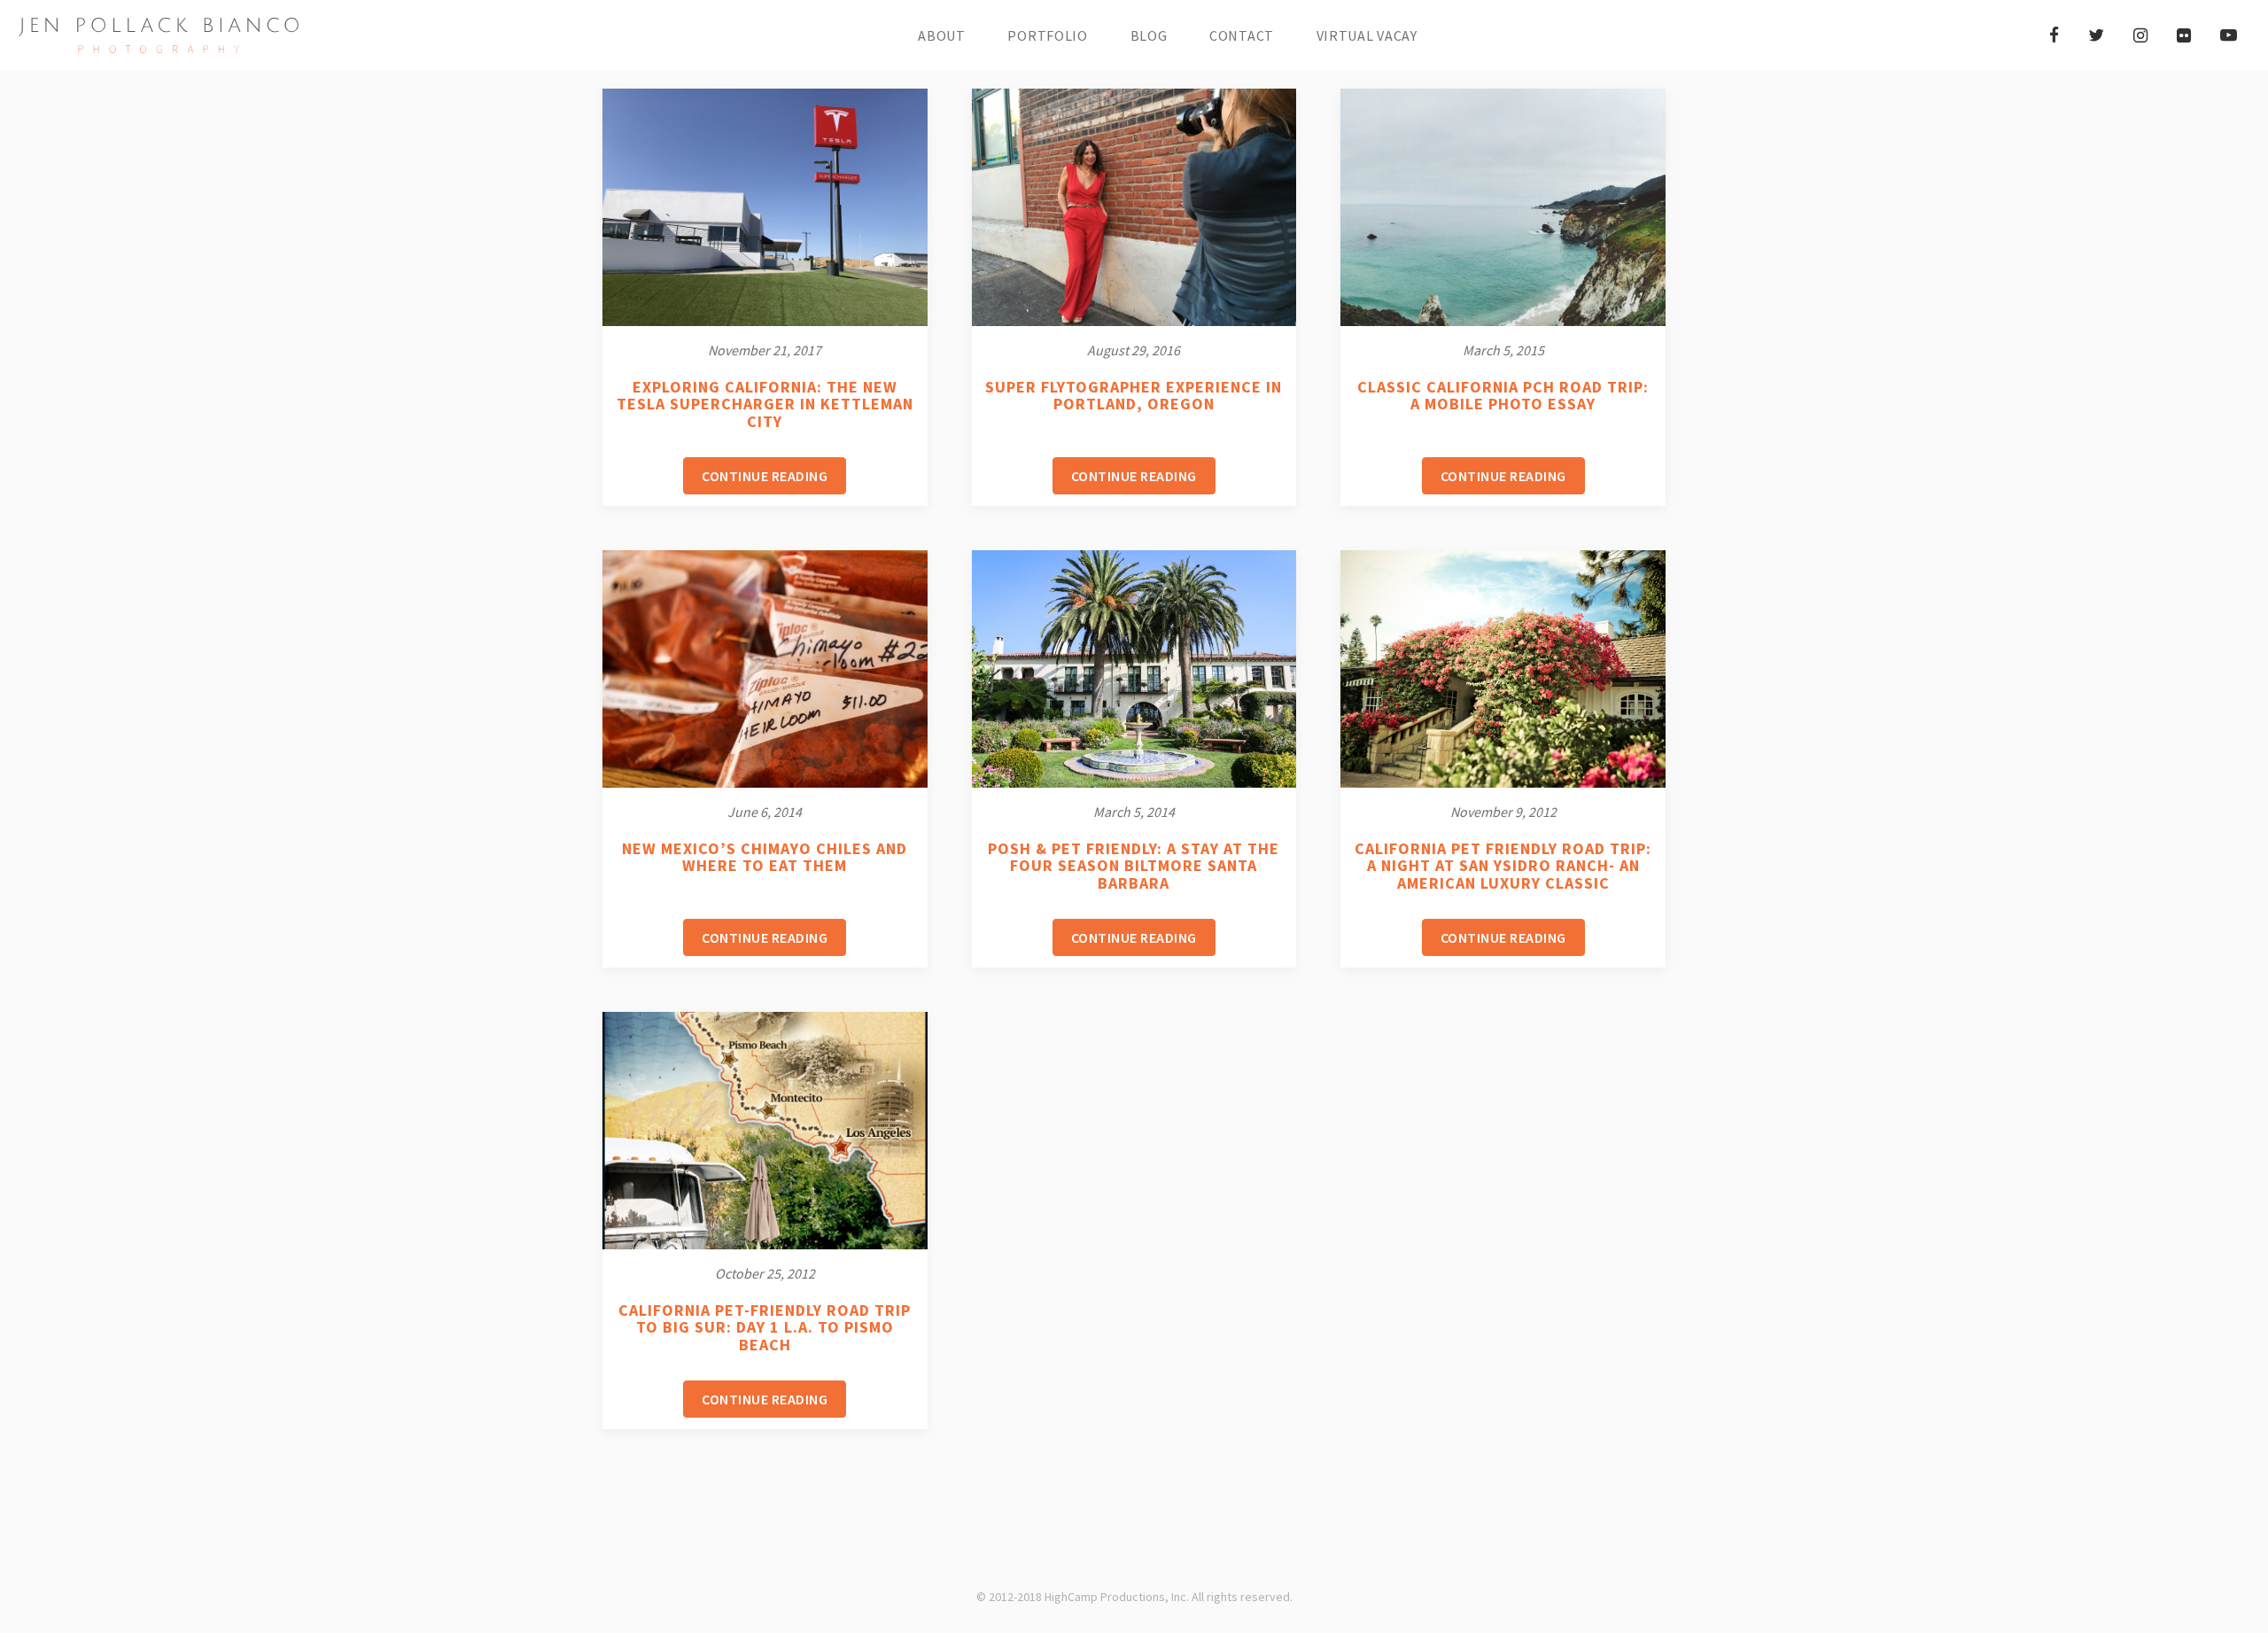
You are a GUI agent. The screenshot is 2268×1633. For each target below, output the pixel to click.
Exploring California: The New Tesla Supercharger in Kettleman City (765, 404)
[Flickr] (2184, 35)
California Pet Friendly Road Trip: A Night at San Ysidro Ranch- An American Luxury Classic (1503, 866)
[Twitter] (2096, 35)
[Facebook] (2054, 35)
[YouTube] (2229, 35)
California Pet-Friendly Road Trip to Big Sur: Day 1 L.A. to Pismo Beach (765, 1328)
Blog (1149, 35)
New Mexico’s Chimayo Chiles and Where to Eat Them (765, 857)
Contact (1242, 35)
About (942, 35)
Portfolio (1047, 35)
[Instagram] (2140, 35)
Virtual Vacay (1367, 35)
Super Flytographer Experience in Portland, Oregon (1134, 396)
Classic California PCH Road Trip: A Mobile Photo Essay (1503, 396)
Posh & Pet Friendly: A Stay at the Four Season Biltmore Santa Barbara (1134, 866)
